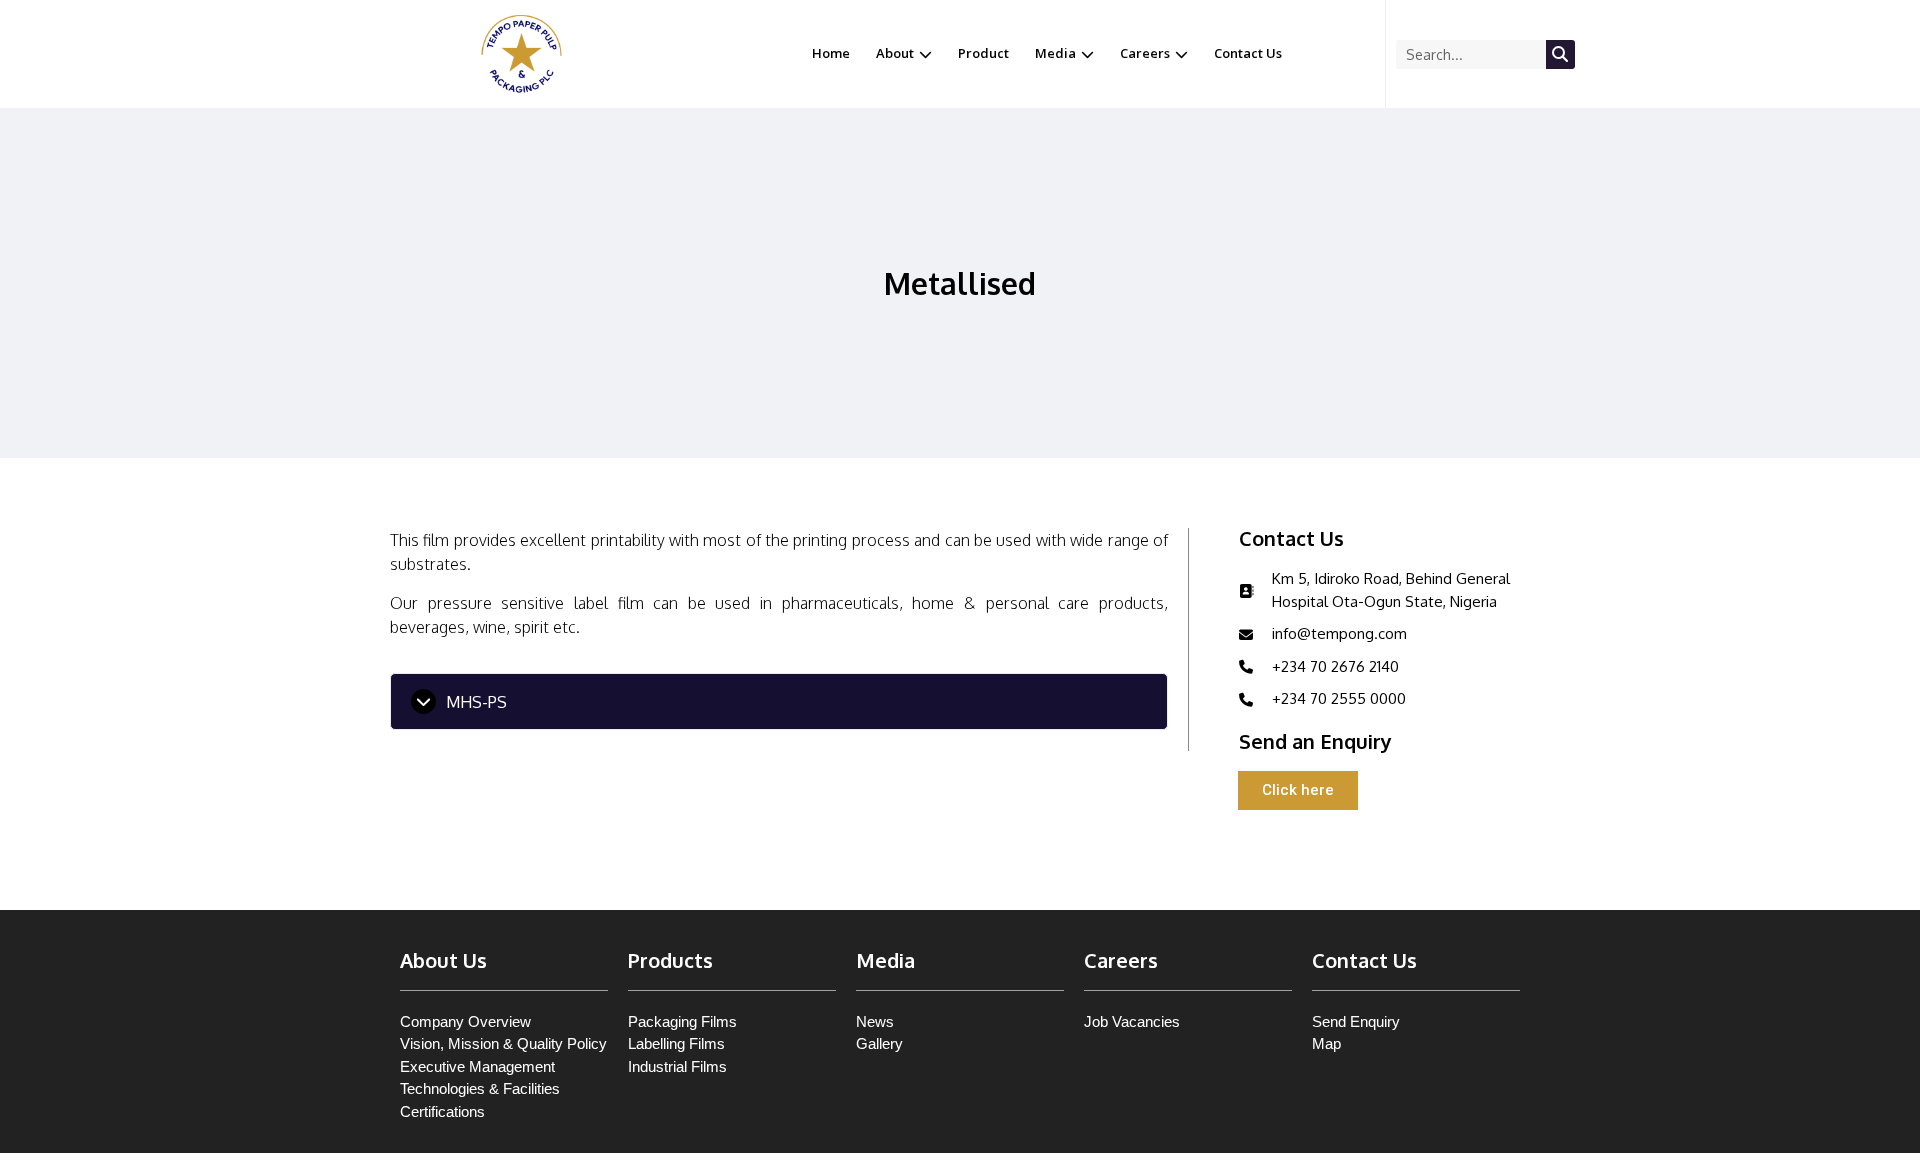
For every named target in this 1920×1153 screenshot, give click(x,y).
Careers (1145, 53)
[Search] (1560, 54)
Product (983, 53)
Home (831, 53)
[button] (779, 701)
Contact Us (1248, 53)
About (895, 53)
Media (1055, 53)
